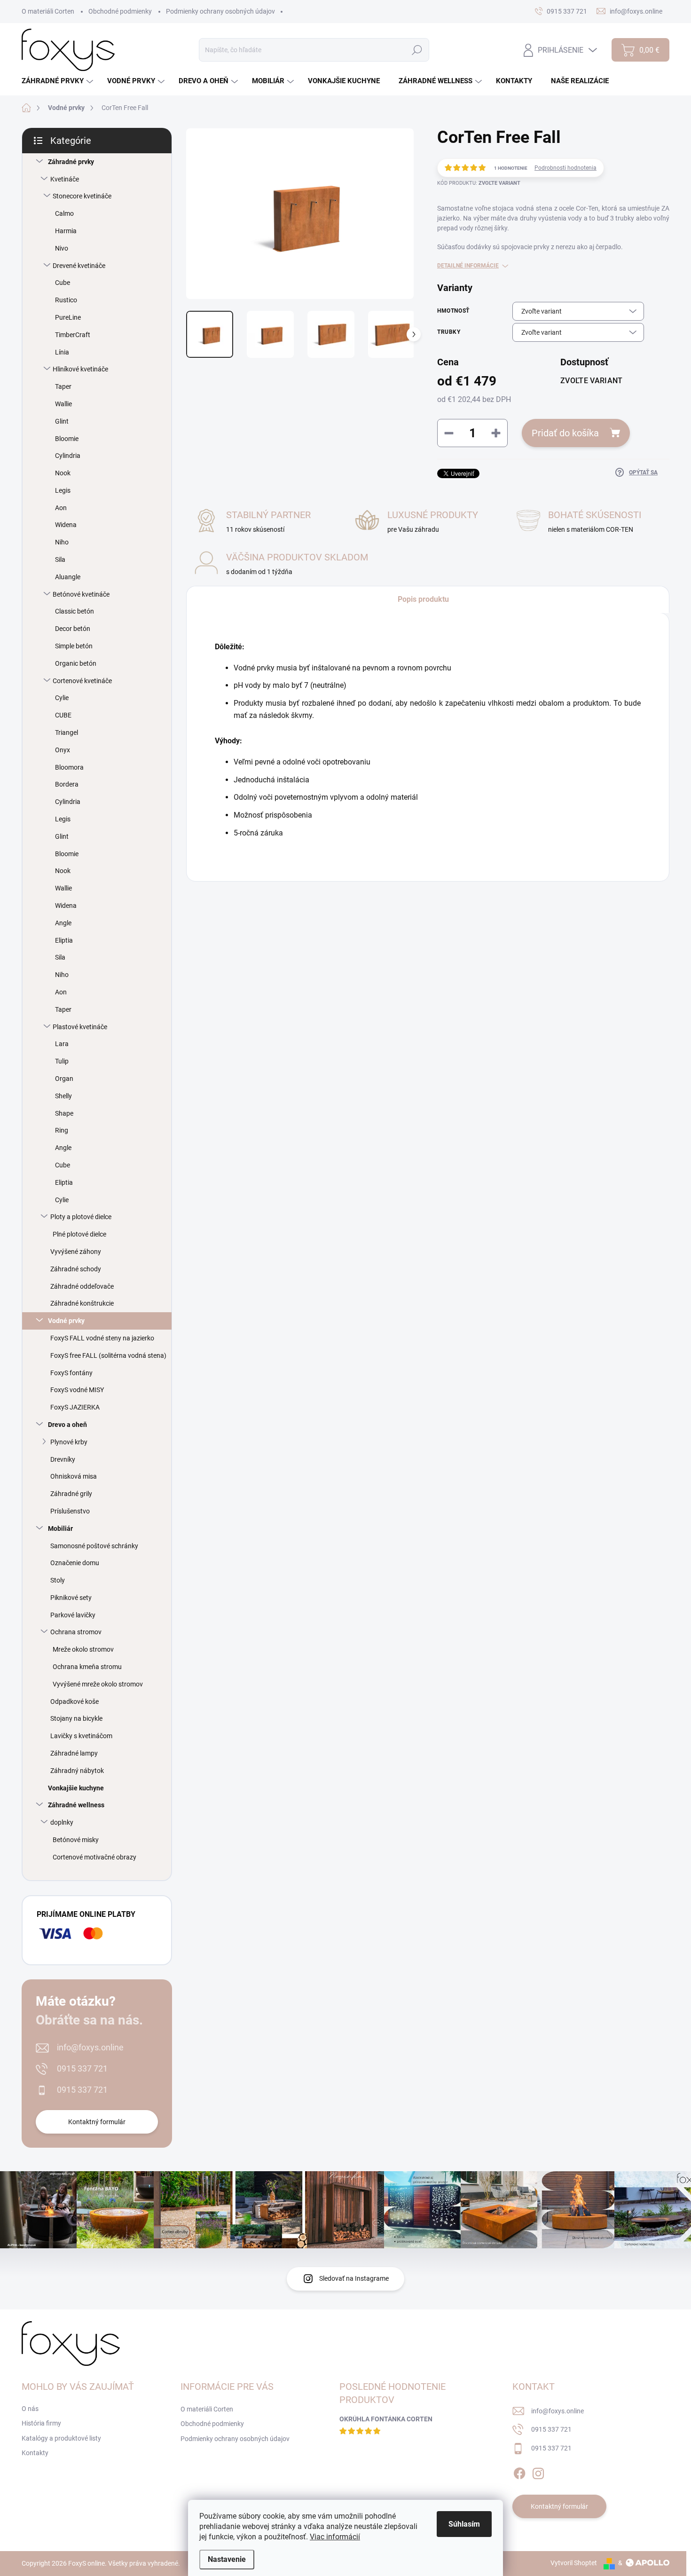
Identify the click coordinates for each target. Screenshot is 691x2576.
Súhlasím (464, 2524)
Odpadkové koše (75, 1702)
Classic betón (75, 611)
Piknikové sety (71, 1598)
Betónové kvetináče (81, 594)
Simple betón (74, 646)
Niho (62, 542)
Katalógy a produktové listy (61, 2438)
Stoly (58, 1580)
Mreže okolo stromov (83, 1649)
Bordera (67, 784)
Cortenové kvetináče (82, 681)
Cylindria (68, 456)
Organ (64, 1079)
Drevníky (63, 1459)
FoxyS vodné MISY (77, 1390)
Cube (63, 283)
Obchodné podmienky (120, 11)
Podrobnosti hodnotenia (565, 168)
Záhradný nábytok (77, 1771)
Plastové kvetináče (80, 1027)
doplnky (62, 1822)
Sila (60, 559)
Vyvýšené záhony (76, 1252)
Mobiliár (60, 1528)
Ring (62, 1130)
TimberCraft (73, 335)
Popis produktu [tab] (423, 599)
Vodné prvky (66, 1321)
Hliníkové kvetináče (80, 369)
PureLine (68, 317)
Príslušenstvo (70, 1511)
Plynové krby (69, 1442)
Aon (61, 508)
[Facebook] (519, 2472)
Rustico (66, 300)
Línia (62, 352)
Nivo (62, 248)
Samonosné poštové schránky (94, 1546)
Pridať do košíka (565, 433)
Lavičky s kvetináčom (81, 1736)
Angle (63, 923)
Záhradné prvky (71, 162)
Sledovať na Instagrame (354, 2278)
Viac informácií (335, 2537)
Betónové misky (76, 1840)
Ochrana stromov (76, 1632)
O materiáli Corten (48, 11)
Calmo (64, 213)
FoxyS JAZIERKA (75, 1407)
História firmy (41, 2423)
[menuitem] (59, 81)
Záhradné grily (71, 1494)
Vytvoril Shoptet (574, 2563)
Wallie (63, 404)
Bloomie (67, 439)
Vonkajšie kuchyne (76, 1788)
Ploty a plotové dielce (81, 1217)
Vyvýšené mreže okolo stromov (98, 1684)
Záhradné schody (76, 1269)
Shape (64, 1113)
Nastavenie (227, 2559)
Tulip (62, 1061)
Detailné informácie (468, 266)
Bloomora (69, 767)
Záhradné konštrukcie (82, 1303)
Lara (62, 1044)
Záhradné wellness (76, 1805)
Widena (66, 525)
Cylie (62, 698)
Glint (62, 421)
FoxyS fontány (71, 1373)
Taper (63, 386)
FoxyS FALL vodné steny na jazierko (102, 1338)
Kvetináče (65, 179)
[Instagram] (538, 2472)
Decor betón (73, 629)
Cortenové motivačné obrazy (94, 1857)
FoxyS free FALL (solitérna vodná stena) (108, 1355)
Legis (63, 490)
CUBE (63, 715)
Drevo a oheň (67, 1425)
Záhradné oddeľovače (82, 1286)
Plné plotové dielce (79, 1234)
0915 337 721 (82, 2068)
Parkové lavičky (73, 1615)
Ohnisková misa (74, 1476)
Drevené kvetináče (79, 266)
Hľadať (417, 50)
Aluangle (68, 577)
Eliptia (64, 940)
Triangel (67, 733)
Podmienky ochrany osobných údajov (220, 11)
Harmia (66, 231)
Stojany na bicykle (76, 1718)
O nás (30, 2409)
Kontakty (35, 2453)
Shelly (63, 1096)
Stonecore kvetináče (82, 196)
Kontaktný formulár (97, 2122)
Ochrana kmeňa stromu (87, 1667)
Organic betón (76, 663)
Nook (63, 473)
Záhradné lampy (74, 1753)
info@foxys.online (90, 2047)
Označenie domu (75, 1563)
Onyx (63, 750)
